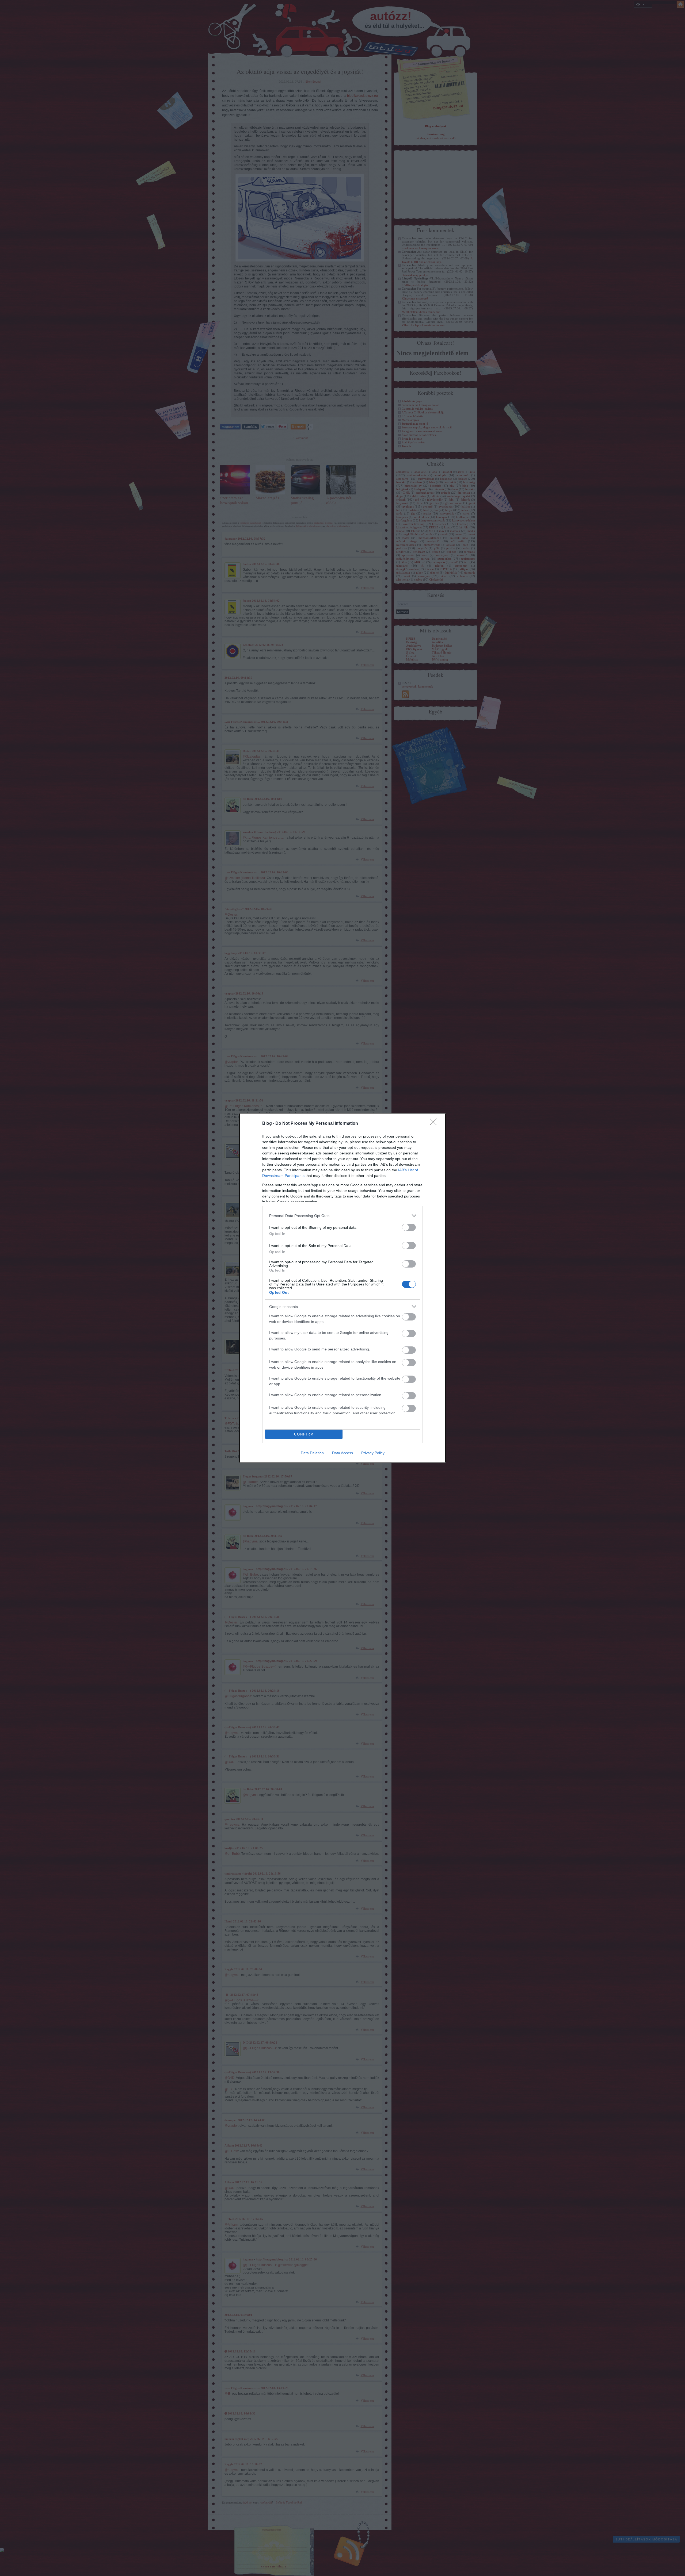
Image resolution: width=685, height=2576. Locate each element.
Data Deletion (312, 1453)
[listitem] (342, 1216)
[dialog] (342, 1288)
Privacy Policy (373, 1453)
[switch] (409, 1227)
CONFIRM (304, 1434)
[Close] (435, 1124)
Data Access (342, 1453)
